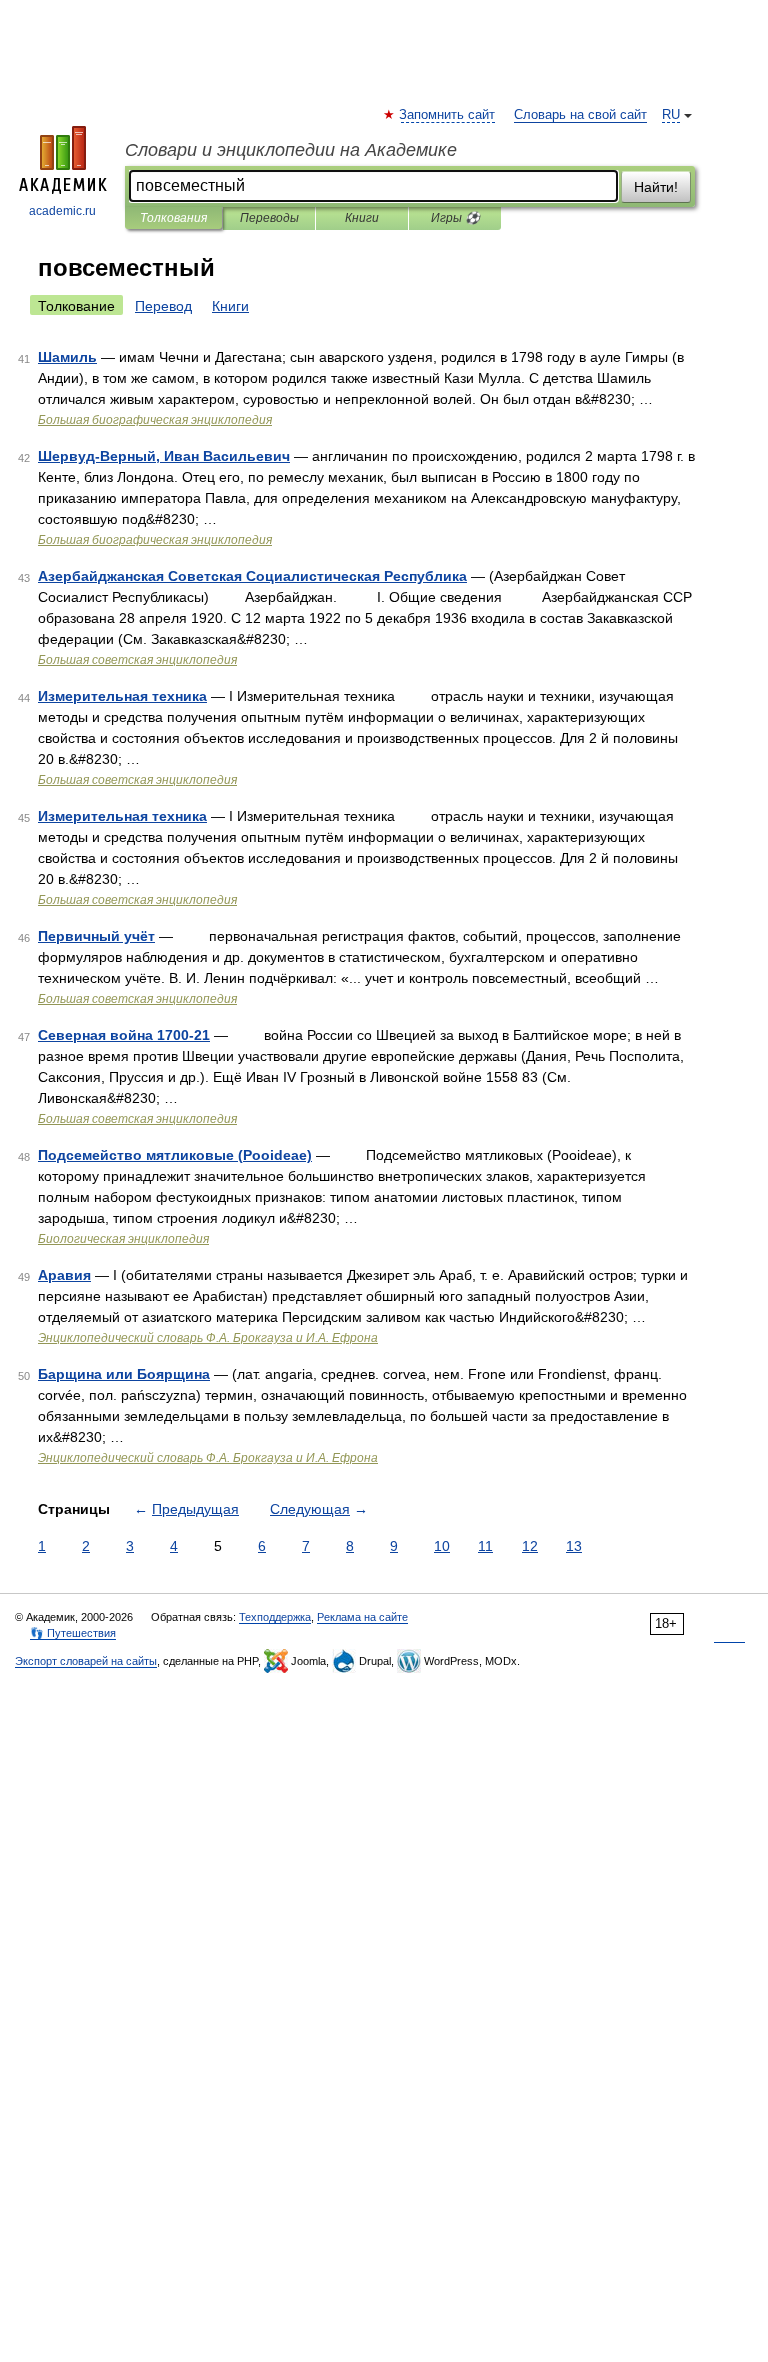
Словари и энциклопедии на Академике (291, 150)
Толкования (173, 218)
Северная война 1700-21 (124, 1035)
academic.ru (62, 211)
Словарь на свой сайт (580, 115)
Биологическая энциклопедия (123, 1239)
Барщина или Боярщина (124, 1374)
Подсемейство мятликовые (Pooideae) (175, 1155)
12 (530, 1546)
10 (442, 1546)
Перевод (163, 306)
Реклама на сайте (362, 1617)
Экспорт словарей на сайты (86, 1661)
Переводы (269, 218)
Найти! (656, 187)
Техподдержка (275, 1617)
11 (485, 1546)
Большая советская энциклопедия (137, 660)
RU (671, 115)
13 (574, 1546)
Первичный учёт (96, 936)
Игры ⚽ (455, 218)
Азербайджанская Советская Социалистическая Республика (252, 576)
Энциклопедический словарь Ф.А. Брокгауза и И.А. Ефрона (208, 1338)
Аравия (64, 1275)
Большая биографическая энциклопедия (155, 420)
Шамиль (67, 357)
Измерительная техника (122, 696)
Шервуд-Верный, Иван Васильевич (164, 456)
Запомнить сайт (448, 115)
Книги (362, 218)
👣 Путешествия (73, 1633)
